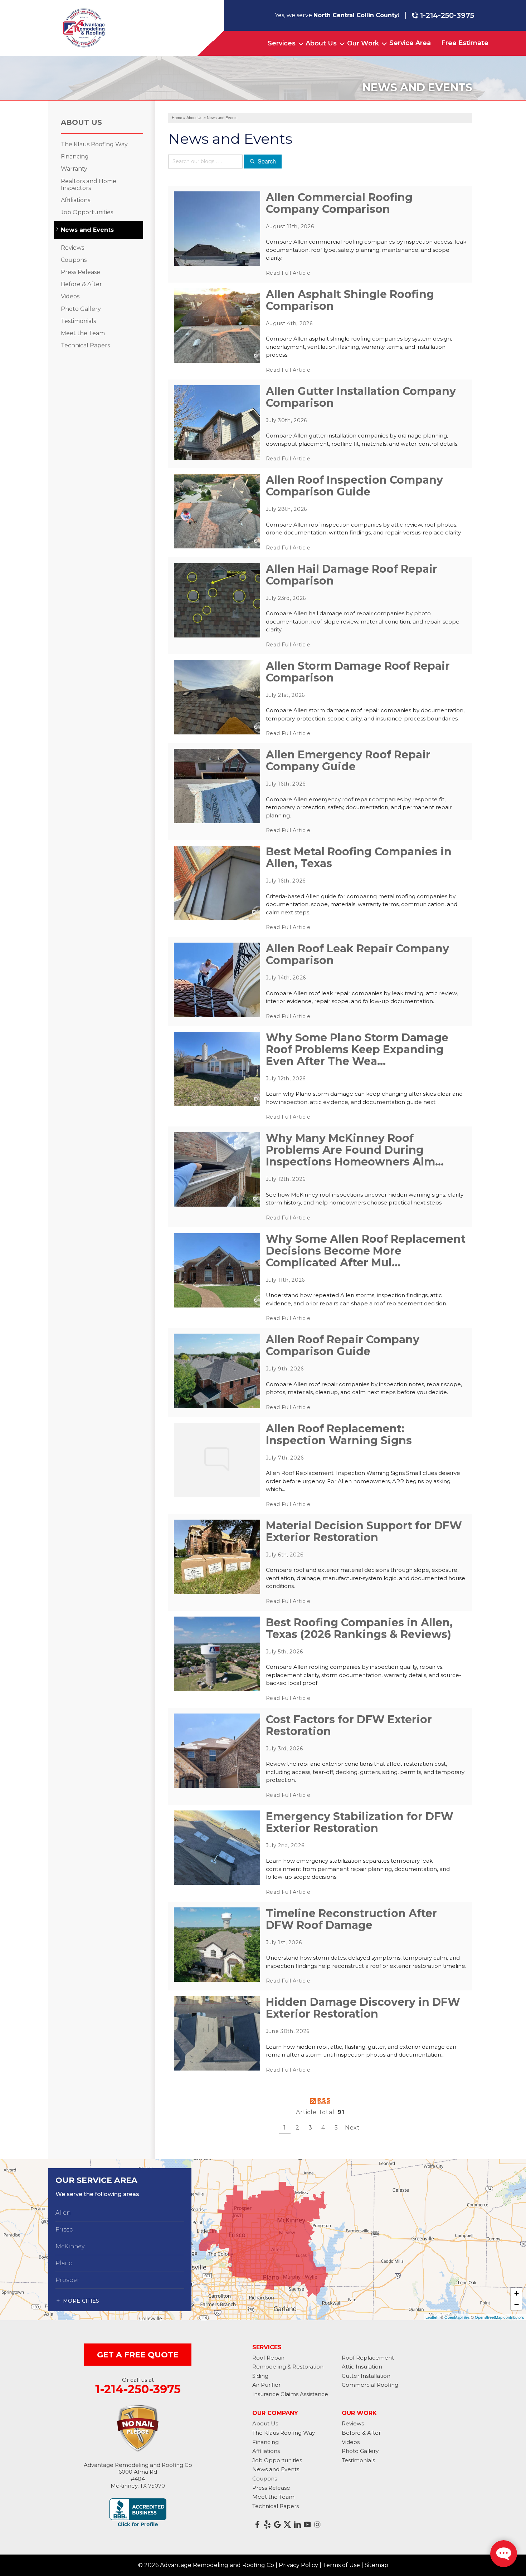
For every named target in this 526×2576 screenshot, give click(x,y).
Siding (260, 2376)
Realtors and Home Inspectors (89, 185)
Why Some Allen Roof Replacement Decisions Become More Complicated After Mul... (366, 1251)
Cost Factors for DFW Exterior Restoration (349, 1725)
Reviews (72, 248)
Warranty (74, 169)
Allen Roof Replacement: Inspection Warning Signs (339, 1434)
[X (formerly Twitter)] (287, 2524)
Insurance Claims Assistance (290, 2394)
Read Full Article (288, 273)
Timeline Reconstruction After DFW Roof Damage (351, 1919)
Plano (64, 2263)
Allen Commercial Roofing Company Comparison (339, 203)
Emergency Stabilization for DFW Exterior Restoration (360, 1822)
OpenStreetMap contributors (500, 2317)
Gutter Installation (366, 2376)
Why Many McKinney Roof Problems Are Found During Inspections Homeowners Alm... (355, 1150)
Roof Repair (268, 2358)
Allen (63, 2213)
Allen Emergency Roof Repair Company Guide (348, 761)
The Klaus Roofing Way (94, 144)
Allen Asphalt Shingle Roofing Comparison (350, 300)
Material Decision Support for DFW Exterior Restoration (364, 1531)
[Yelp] (267, 2524)
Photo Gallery (81, 309)
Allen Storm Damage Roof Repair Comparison (358, 672)
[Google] (277, 2524)
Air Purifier (266, 2385)
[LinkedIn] (297, 2524)
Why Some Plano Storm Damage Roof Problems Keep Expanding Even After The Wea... (357, 1049)
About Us (321, 43)
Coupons (74, 260)
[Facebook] (257, 2524)
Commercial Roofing (370, 2385)
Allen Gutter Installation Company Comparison (361, 397)
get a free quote (138, 2355)
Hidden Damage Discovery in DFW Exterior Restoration (363, 2008)
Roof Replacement (368, 2358)
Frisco (64, 2230)
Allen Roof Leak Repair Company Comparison (357, 954)
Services (282, 43)
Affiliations (76, 200)
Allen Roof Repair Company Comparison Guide (343, 1345)
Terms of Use (341, 2565)
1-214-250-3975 (447, 15)
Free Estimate (465, 43)
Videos (70, 296)
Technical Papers (85, 345)
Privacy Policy (298, 2565)
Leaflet (431, 2317)
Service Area (410, 43)
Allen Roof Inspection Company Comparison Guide (354, 486)
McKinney (70, 2246)
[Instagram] (317, 2524)
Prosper (67, 2280)
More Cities (81, 2301)
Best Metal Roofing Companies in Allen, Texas (359, 857)
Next (352, 2128)
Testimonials (78, 321)
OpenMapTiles (457, 2317)
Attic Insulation (362, 2367)
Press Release (81, 272)
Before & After (81, 284)
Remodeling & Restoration (288, 2367)
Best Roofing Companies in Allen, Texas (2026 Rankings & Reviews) (359, 1628)
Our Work (363, 43)
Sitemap (376, 2565)
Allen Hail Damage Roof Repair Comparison (352, 575)
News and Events (87, 230)
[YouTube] (307, 2524)
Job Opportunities (87, 212)
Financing (75, 157)
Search (267, 161)
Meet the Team (83, 333)
